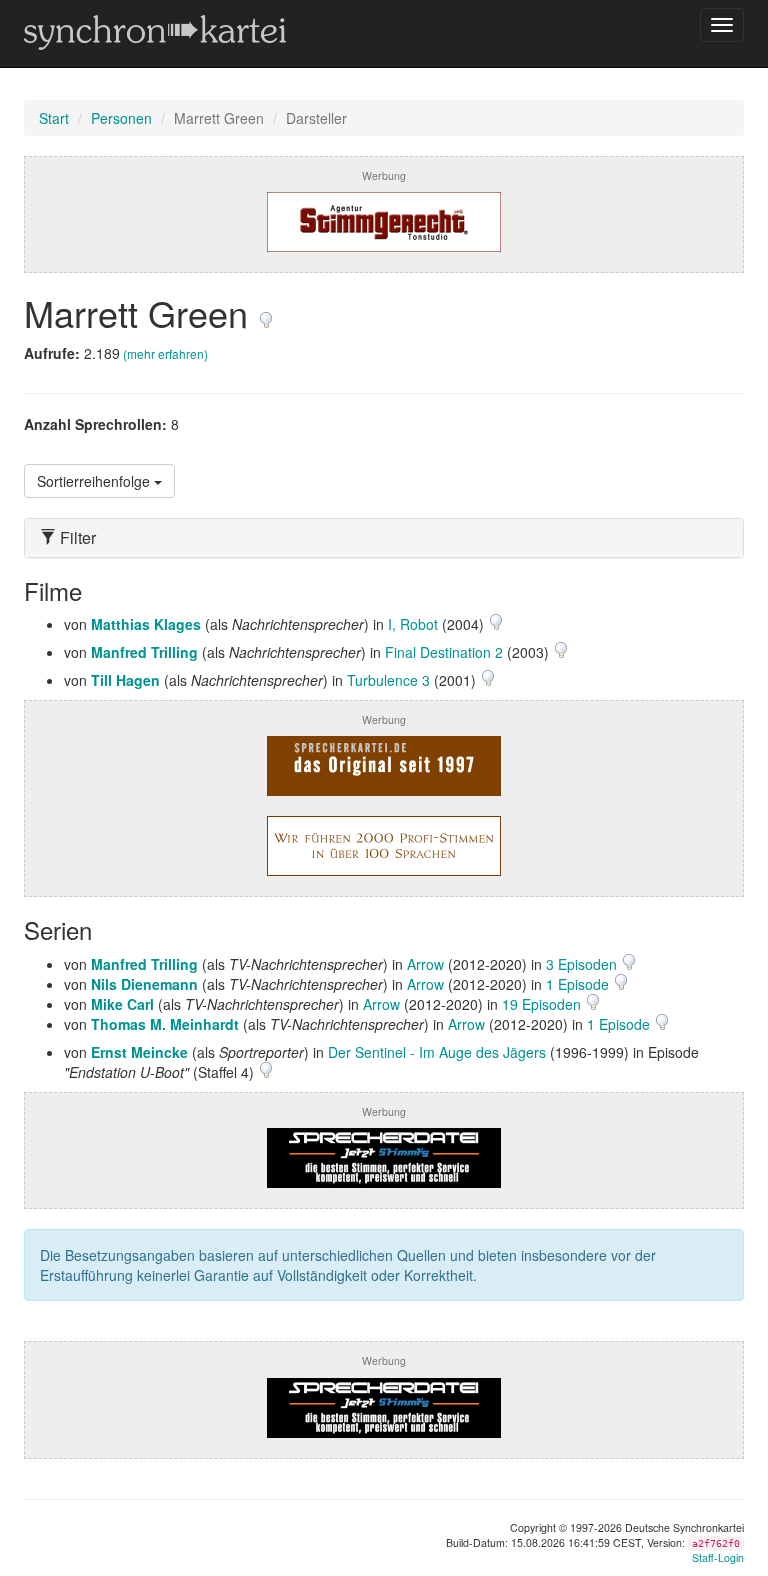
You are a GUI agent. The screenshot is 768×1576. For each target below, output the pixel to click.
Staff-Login (718, 1557)
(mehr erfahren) (165, 353)
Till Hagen (125, 680)
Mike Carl (122, 1004)
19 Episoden (543, 1004)
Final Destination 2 (444, 652)
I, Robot (413, 624)
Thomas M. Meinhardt (165, 1024)
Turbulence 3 (388, 680)
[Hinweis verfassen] (266, 312)
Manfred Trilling (144, 652)
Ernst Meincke (139, 1052)
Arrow (425, 964)
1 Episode (579, 984)
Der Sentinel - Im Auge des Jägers (437, 1052)
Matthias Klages (146, 624)
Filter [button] (76, 538)
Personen (121, 118)
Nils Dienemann (144, 984)
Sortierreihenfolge (95, 481)
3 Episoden (583, 964)
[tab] (384, 538)
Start (54, 118)
